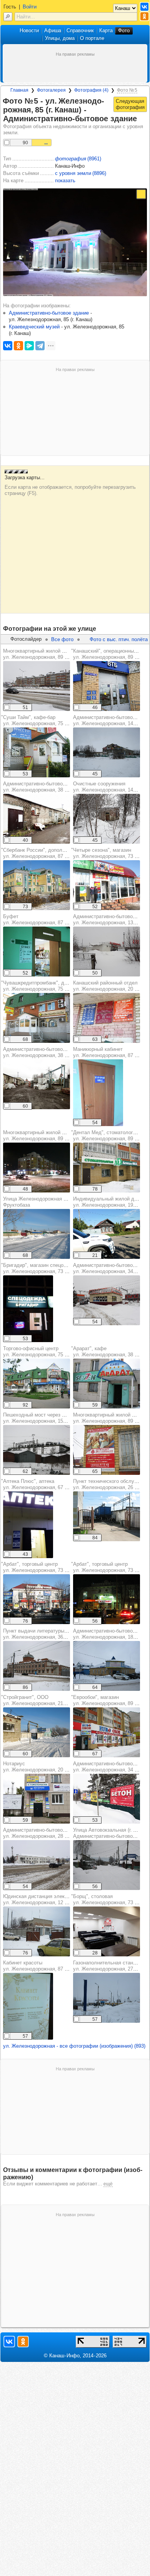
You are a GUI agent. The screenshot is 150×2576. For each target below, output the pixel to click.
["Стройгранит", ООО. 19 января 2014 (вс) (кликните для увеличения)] (37, 1732)
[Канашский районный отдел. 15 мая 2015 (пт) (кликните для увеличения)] (107, 1018)
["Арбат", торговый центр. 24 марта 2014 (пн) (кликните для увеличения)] (37, 1599)
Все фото (62, 639)
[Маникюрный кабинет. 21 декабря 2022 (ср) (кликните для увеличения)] (98, 1093)
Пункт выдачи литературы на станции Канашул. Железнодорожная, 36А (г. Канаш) (55, 1634)
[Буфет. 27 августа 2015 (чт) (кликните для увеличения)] (37, 952)
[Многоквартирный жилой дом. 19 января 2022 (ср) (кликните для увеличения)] (37, 686)
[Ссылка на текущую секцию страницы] (142, 119)
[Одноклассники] (18, 346)
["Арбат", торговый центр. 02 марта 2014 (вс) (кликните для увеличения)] (107, 1599)
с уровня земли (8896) (81, 173)
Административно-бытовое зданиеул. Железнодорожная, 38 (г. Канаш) (45, 787)
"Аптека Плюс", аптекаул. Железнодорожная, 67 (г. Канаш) (44, 1484)
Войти (30, 7)
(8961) (78, 159)
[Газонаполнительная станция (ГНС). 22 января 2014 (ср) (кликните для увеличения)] (107, 1998)
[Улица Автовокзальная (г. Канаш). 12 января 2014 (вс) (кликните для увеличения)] (107, 1865)
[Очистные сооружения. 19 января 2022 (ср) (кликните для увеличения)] (107, 819)
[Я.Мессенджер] (29, 346)
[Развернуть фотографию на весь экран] (141, 194)
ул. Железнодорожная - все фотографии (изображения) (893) (74, 2046)
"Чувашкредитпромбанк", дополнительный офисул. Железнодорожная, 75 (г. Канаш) (58, 986)
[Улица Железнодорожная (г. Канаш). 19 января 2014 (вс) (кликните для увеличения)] (37, 1234)
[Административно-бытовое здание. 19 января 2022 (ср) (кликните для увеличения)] (107, 952)
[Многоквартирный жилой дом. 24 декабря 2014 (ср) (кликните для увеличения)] (107, 1450)
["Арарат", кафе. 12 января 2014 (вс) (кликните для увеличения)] (107, 1384)
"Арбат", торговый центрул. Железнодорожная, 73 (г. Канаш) (44, 1567)
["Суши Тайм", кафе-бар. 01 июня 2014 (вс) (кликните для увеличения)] (37, 752)
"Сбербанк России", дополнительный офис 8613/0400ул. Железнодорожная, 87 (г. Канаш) (63, 853)
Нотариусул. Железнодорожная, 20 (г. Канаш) (45, 1767)
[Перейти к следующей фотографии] (130, 104)
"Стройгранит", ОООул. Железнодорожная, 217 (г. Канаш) (45, 1700)
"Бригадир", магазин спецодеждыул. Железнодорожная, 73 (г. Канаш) (44, 1268)
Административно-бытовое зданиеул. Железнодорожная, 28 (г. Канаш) (45, 1833)
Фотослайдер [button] (26, 639)
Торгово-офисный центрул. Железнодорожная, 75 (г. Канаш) (45, 1351)
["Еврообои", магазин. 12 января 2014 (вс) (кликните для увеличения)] (107, 1732)
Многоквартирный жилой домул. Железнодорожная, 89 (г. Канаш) (45, 654)
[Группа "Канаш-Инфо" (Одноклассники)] (144, 16)
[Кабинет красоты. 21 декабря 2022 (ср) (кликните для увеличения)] (28, 2006)
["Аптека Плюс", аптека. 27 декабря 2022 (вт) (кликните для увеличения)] (28, 1525)
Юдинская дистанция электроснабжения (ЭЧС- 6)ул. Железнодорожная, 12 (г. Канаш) (61, 1899)
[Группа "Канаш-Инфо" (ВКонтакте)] (144, 7)
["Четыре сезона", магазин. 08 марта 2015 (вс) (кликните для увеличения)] (107, 885)
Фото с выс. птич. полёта (119, 639)
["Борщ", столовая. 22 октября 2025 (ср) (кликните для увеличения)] (107, 1931)
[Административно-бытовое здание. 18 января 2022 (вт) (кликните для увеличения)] (37, 1865)
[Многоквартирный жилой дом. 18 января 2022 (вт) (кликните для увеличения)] (37, 1168)
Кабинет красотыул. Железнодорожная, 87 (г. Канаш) (45, 1966)
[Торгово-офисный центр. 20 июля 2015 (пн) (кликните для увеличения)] (37, 1384)
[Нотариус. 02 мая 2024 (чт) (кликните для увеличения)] (37, 1799)
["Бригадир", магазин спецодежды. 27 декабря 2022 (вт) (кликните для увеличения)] (28, 1309)
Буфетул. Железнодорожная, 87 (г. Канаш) (45, 919)
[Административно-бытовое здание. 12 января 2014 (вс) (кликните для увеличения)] (107, 752)
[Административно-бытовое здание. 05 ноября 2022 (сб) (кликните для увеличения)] (37, 819)
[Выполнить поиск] (8, 17)
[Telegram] (40, 346)
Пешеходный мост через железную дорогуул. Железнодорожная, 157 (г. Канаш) (53, 1418)
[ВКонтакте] (8, 346)
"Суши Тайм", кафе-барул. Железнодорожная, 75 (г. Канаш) (44, 720)
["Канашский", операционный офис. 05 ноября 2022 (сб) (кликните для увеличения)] (107, 686)
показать (65, 181)
